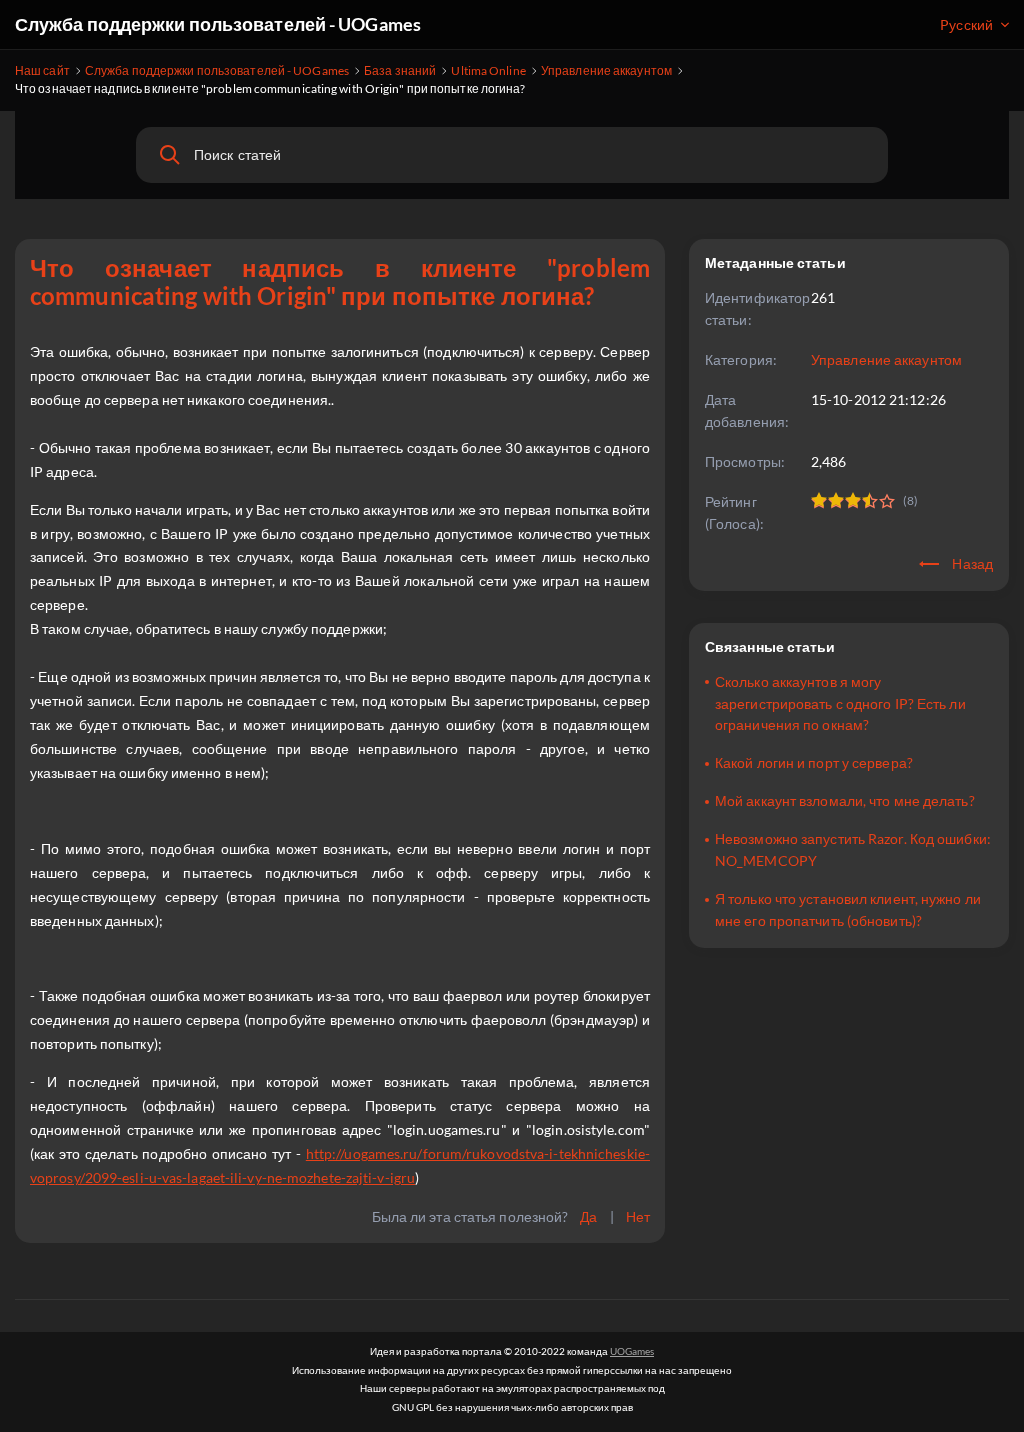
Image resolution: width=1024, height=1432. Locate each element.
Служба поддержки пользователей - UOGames (218, 24)
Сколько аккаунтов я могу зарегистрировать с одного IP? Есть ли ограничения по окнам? (840, 703)
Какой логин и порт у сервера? (814, 762)
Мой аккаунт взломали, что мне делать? (845, 800)
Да (588, 1216)
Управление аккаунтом (886, 359)
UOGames (632, 1351)
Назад (971, 563)
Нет (638, 1216)
